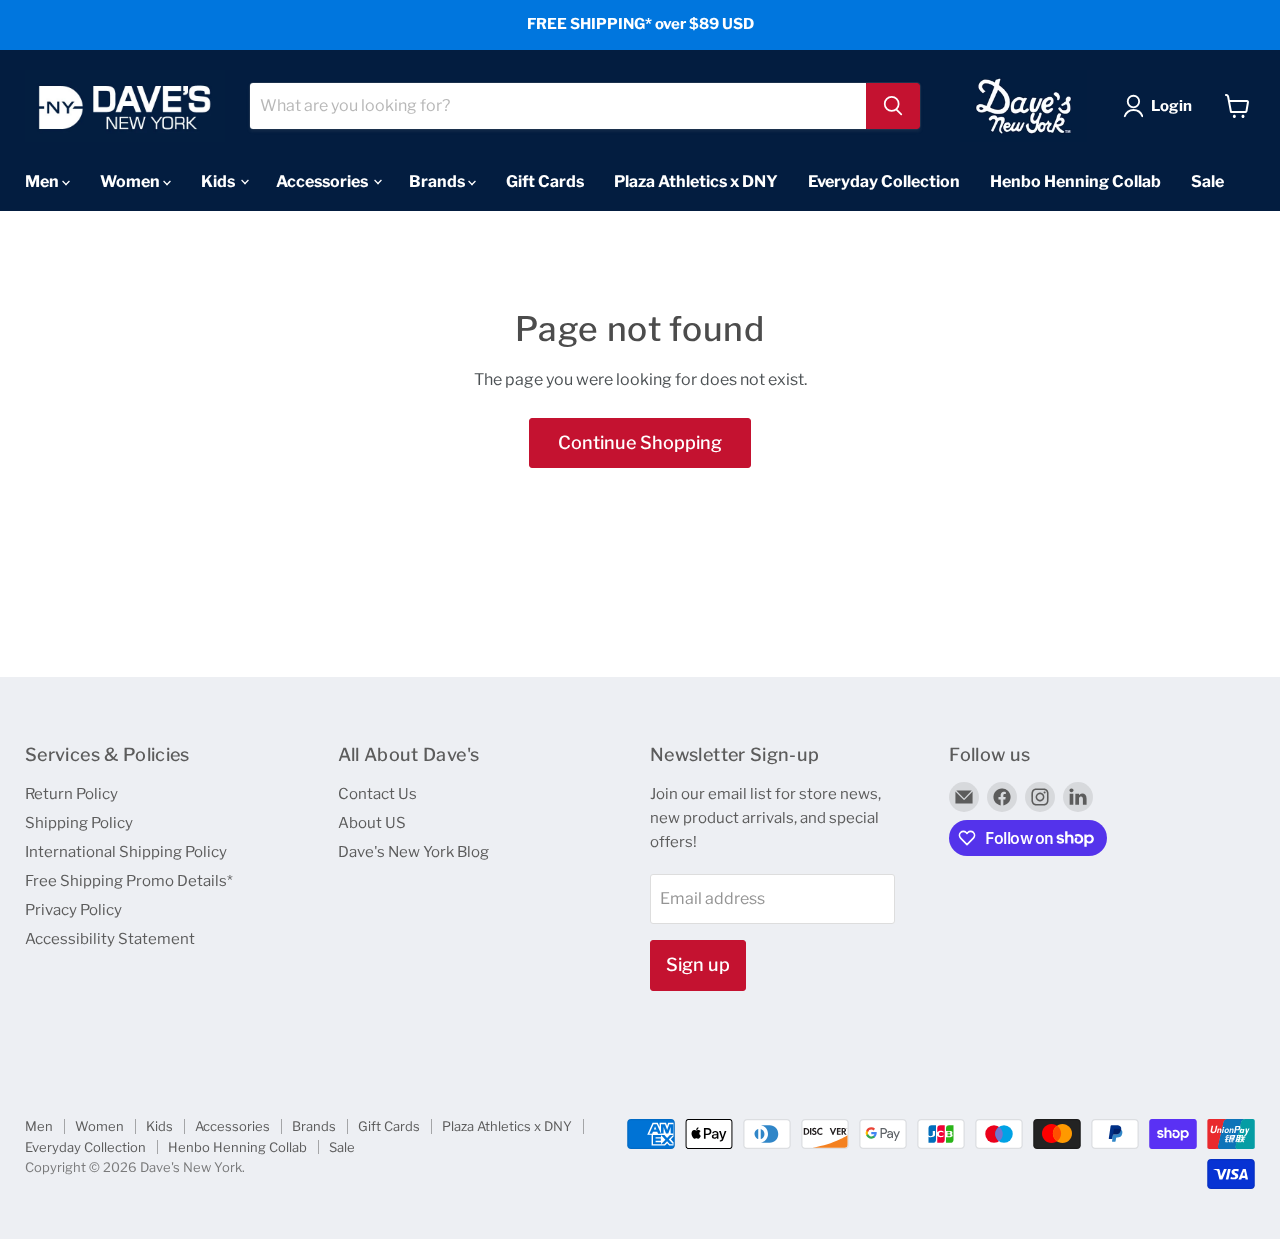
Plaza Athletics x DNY (696, 180)
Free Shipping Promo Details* (129, 881)
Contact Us (377, 794)
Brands (438, 180)
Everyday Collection (884, 180)
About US (372, 823)
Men (43, 180)
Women (131, 180)
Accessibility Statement (110, 939)
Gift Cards (545, 180)
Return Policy (71, 794)
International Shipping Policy (126, 852)
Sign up (698, 964)
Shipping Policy (79, 823)
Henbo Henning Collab (1075, 180)
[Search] (893, 106)
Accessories (323, 180)
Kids (219, 180)
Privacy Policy (73, 910)
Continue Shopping (640, 442)
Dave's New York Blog (413, 852)
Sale (1207, 180)
